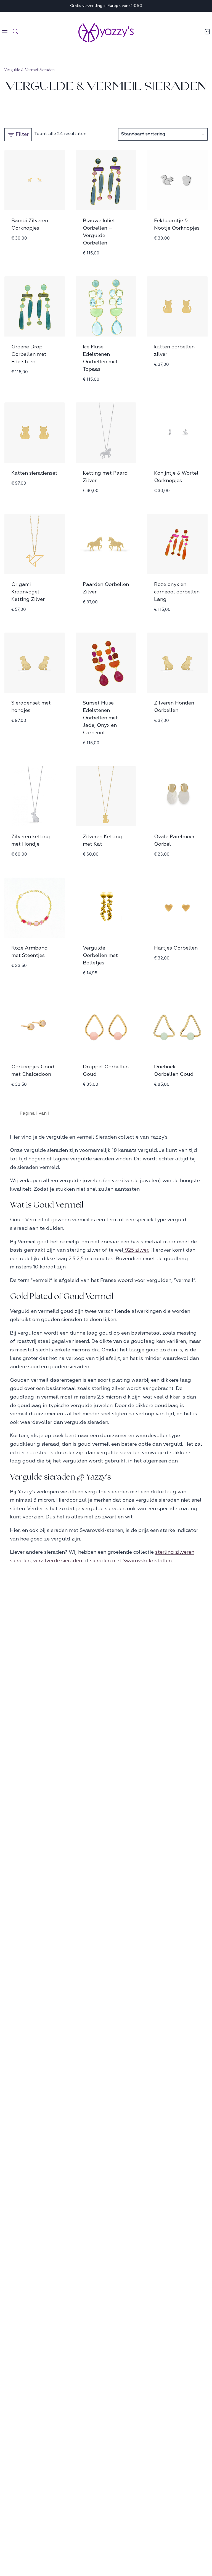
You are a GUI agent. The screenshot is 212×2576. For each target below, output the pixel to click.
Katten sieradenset (34, 473)
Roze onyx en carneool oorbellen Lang (177, 592)
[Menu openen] (5, 31)
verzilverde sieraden (58, 1561)
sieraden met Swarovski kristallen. (131, 1561)
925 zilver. (136, 1250)
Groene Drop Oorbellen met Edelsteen (29, 354)
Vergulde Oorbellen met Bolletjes (100, 955)
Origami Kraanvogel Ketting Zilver (28, 592)
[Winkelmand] (208, 31)
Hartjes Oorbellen (176, 948)
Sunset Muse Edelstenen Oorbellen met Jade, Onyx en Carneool (100, 718)
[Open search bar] (15, 31)
